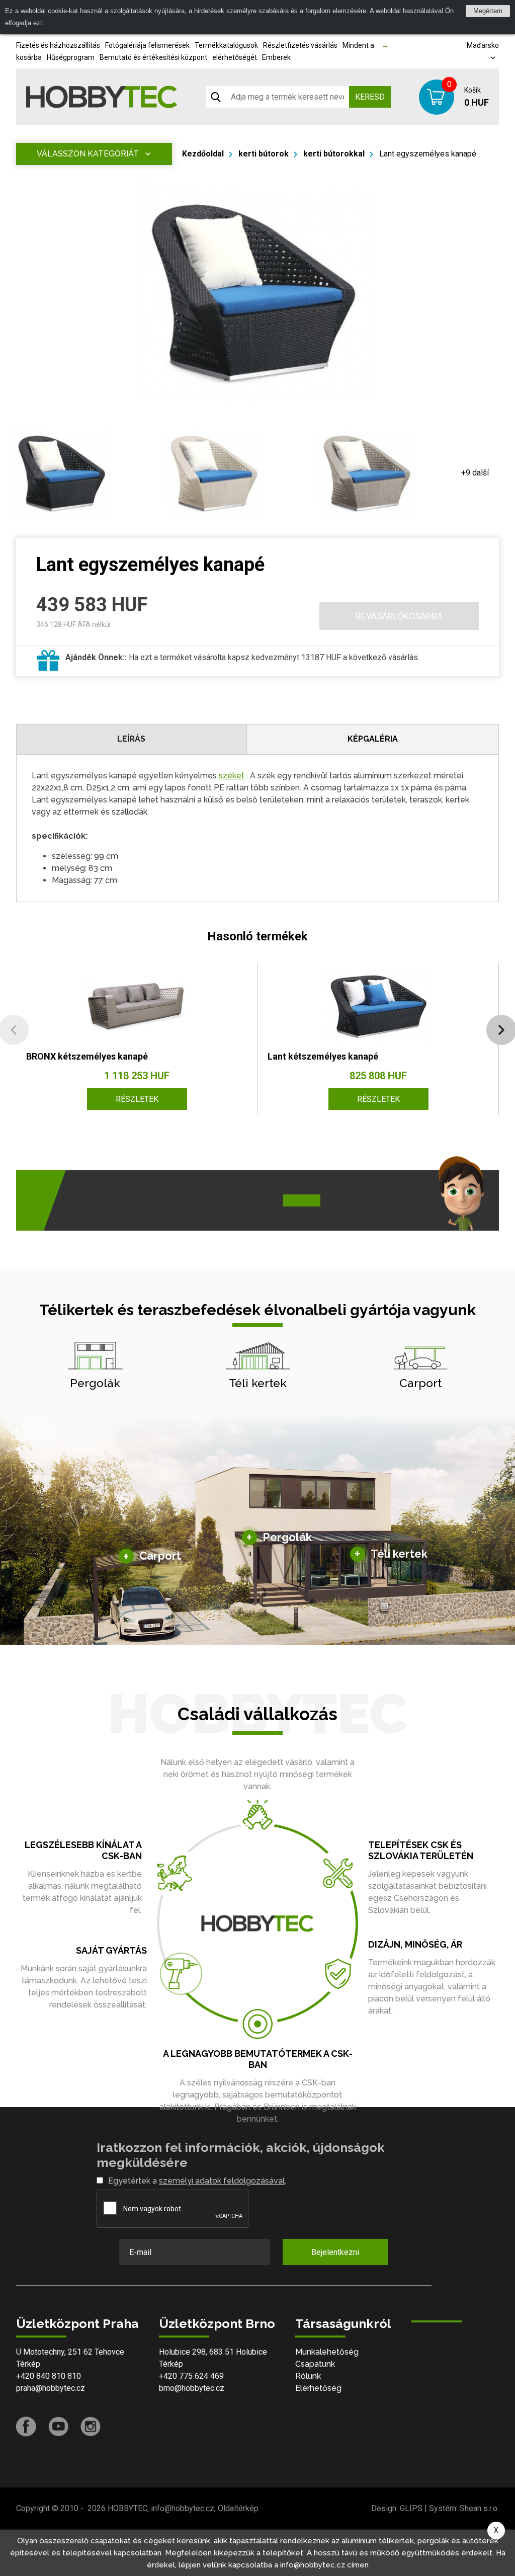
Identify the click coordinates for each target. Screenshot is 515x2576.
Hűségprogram (71, 57)
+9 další (475, 473)
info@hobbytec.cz (183, 2508)
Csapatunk (315, 2364)
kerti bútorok (264, 154)
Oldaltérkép (238, 2508)
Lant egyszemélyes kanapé (428, 154)
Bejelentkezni (335, 2252)
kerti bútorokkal (334, 154)
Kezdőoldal (203, 154)
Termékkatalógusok (226, 45)
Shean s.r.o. (479, 2508)
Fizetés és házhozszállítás (58, 45)
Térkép (28, 2364)
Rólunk (308, 2376)
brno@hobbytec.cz (192, 2388)
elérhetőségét (235, 57)
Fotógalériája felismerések (147, 45)
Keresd (370, 97)
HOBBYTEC (127, 2508)
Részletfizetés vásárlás (300, 45)
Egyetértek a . (197, 2181)
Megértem (488, 11)
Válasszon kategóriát (88, 154)
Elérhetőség (318, 2388)
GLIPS (411, 2508)
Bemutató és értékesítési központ (153, 57)
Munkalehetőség (327, 2352)
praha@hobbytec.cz (51, 2388)
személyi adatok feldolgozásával (222, 2181)
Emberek (276, 57)
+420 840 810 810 (49, 2376)
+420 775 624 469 (191, 2376)
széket (232, 776)
